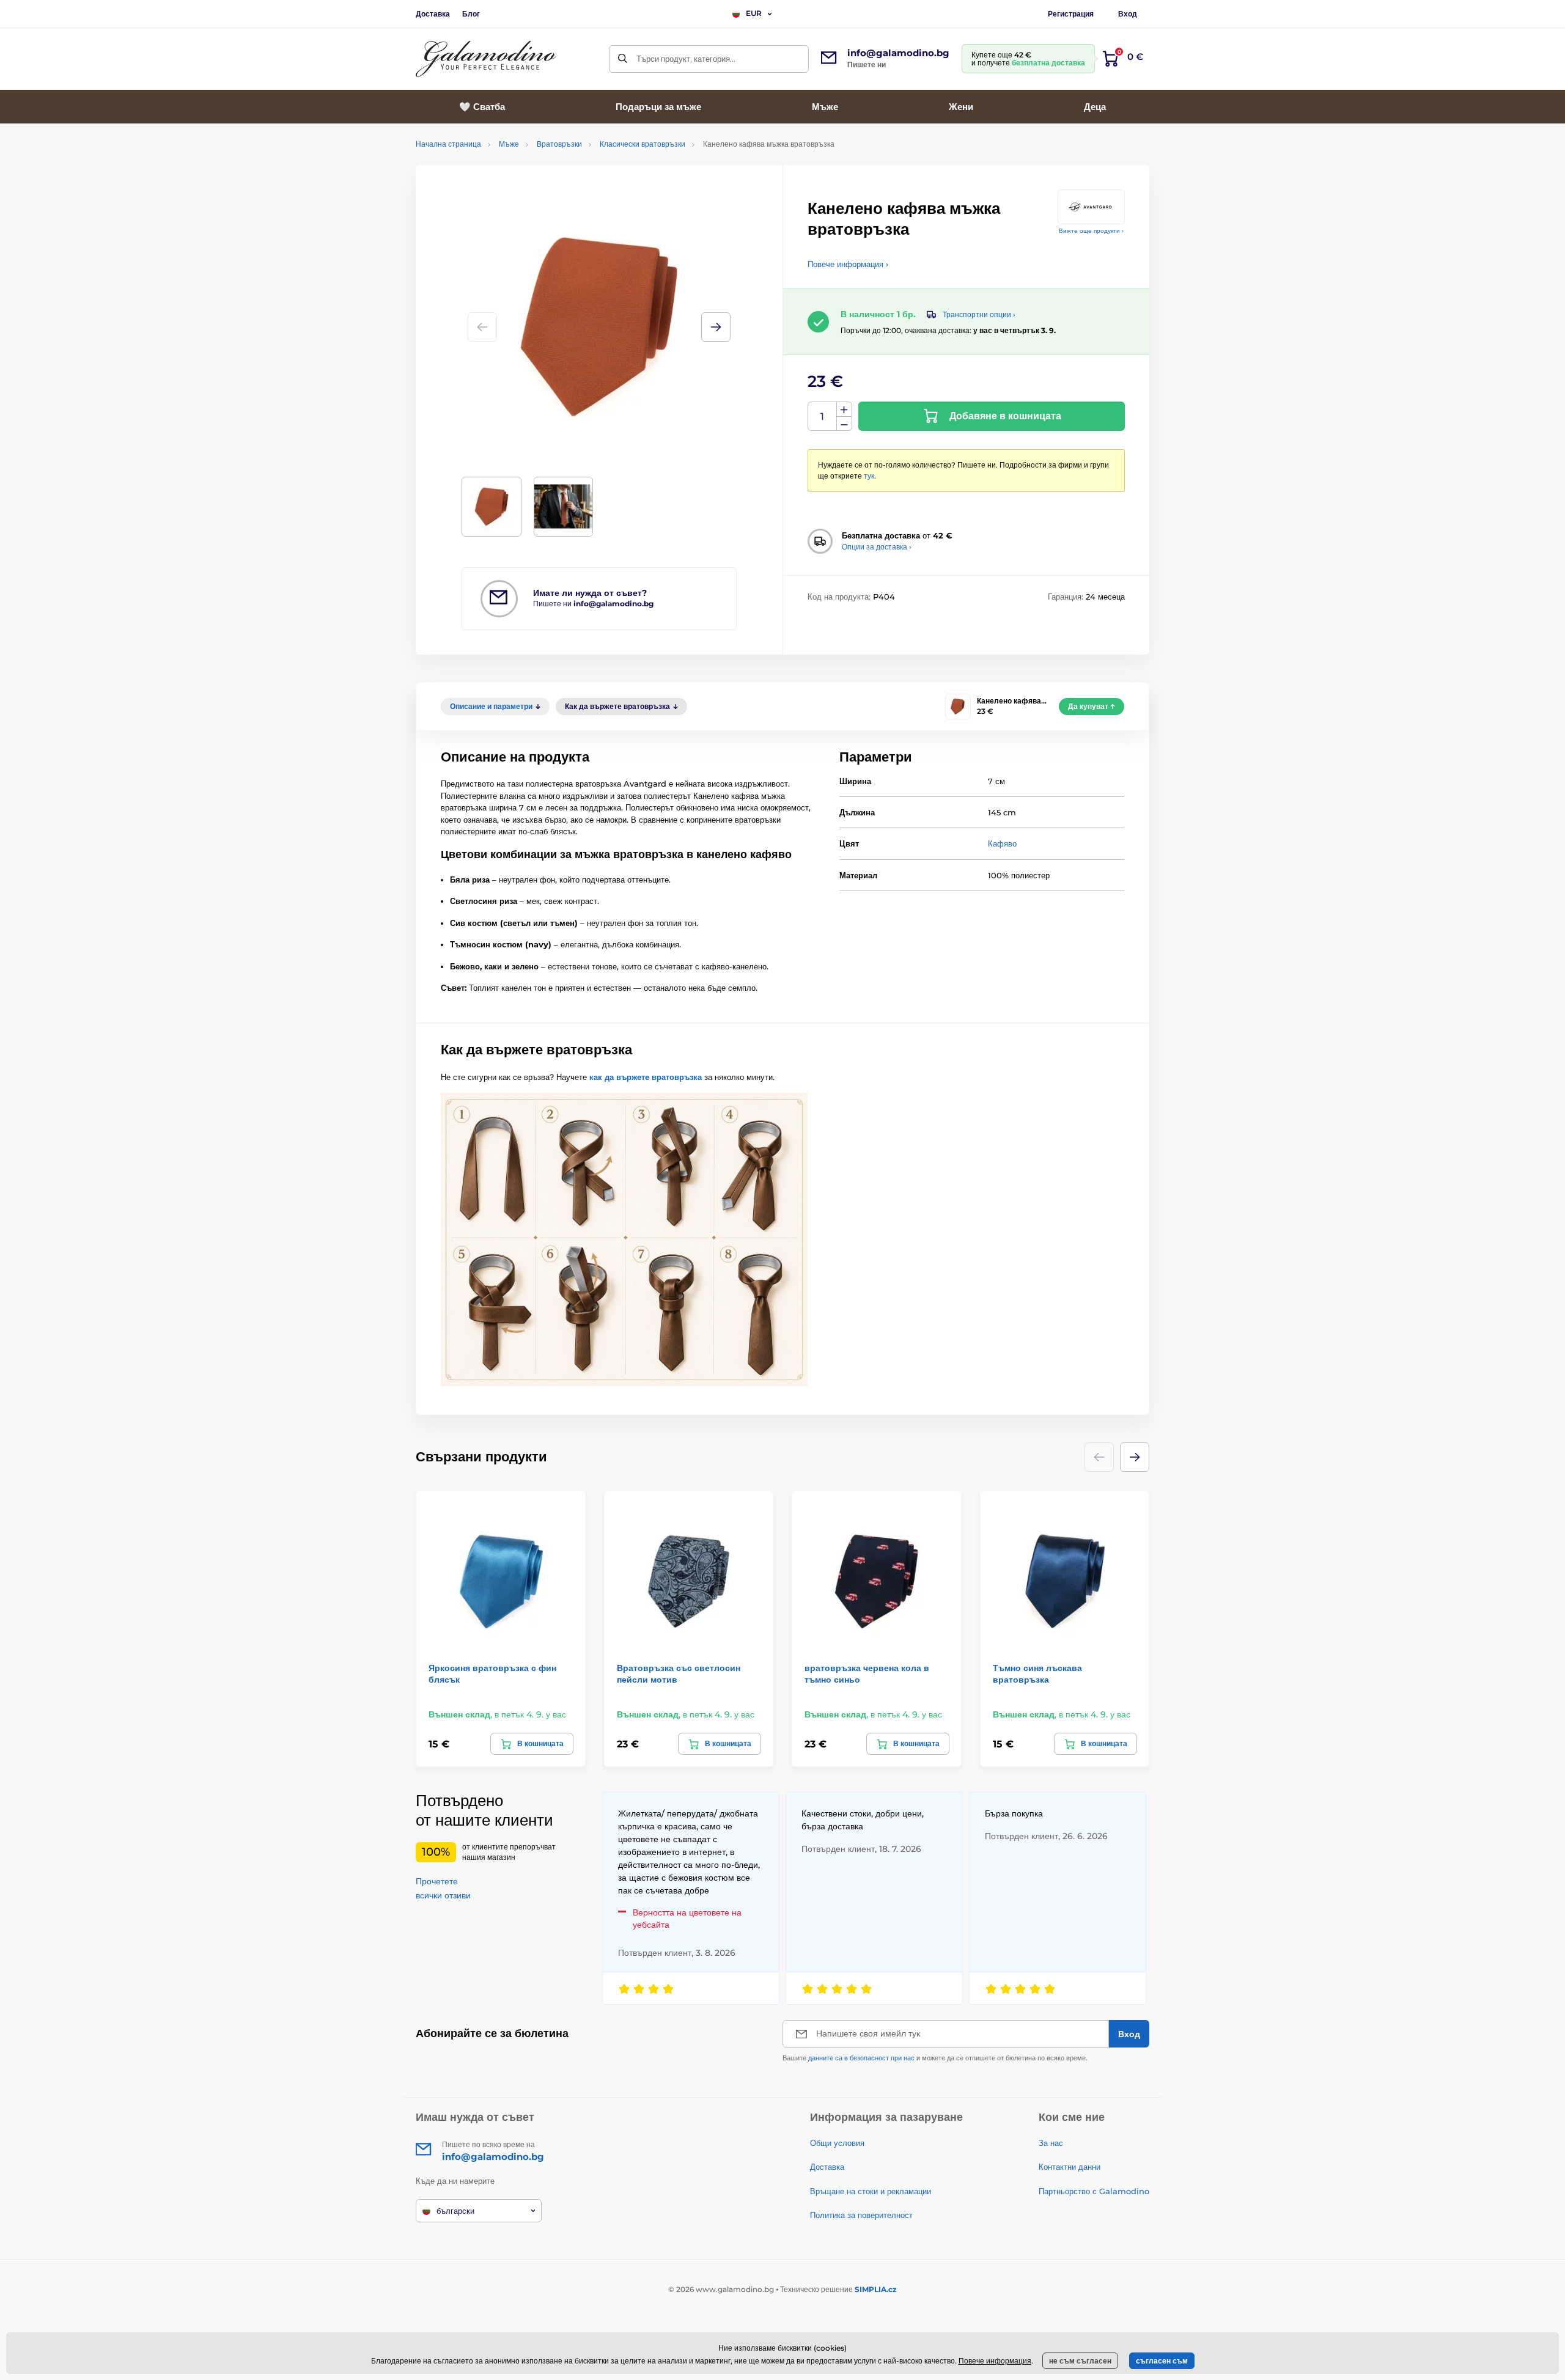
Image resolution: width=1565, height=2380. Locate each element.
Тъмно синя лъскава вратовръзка (1037, 1673)
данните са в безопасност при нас (861, 2058)
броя (823, 417)
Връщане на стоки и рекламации (871, 2191)
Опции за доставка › (877, 547)
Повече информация (995, 2361)
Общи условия (837, 2143)
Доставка (433, 14)
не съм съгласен (1080, 2361)
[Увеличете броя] (844, 410)
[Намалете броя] (844, 424)
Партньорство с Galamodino (1094, 2191)
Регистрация (1071, 14)
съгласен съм (1162, 2361)
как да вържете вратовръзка (646, 1077)
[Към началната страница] (486, 59)
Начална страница (448, 144)
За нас (1051, 2143)
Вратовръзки (559, 144)
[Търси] (623, 59)
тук (869, 476)
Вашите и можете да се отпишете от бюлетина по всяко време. (935, 2058)
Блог (471, 14)
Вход (1128, 14)
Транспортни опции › (979, 314)
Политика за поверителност (861, 2215)
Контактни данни (1070, 2167)
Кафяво (1002, 843)
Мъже (509, 144)
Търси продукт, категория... (686, 59)
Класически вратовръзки (643, 144)
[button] (716, 327)
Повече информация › (848, 264)
